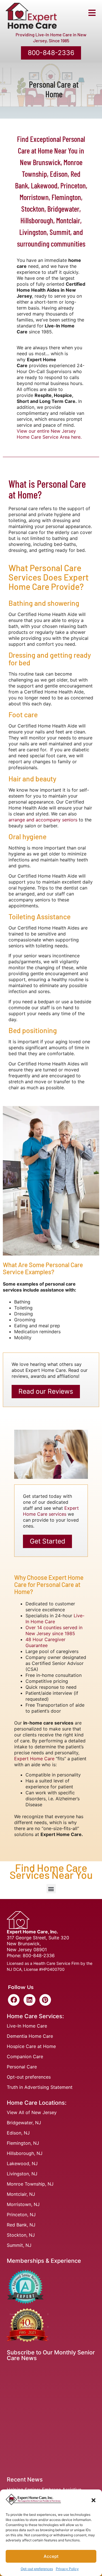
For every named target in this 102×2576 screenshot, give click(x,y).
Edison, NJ (18, 2133)
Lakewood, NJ (22, 2163)
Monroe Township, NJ (30, 2184)
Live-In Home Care (27, 2026)
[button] (93, 2500)
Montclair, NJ (21, 2194)
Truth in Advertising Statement (40, 2087)
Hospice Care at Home (31, 2046)
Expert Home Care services (51, 1511)
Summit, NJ (19, 2245)
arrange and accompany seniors (43, 820)
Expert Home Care (34, 1759)
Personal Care (22, 2067)
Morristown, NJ (23, 2204)
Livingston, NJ (22, 2174)
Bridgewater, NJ (24, 2123)
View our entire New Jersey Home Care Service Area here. (49, 434)
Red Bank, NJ (21, 2225)
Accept (51, 2556)
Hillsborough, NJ (25, 2153)
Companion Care (25, 2056)
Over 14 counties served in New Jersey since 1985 (54, 1630)
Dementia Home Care (30, 2036)
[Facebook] (14, 2000)
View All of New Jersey (32, 2112)
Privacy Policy (67, 2569)
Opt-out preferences (37, 2569)
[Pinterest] (45, 2000)
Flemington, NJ (23, 2143)
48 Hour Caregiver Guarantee (45, 1642)
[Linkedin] (29, 2000)
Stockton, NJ (21, 2235)
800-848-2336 (39, 1955)
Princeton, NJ (21, 2215)
